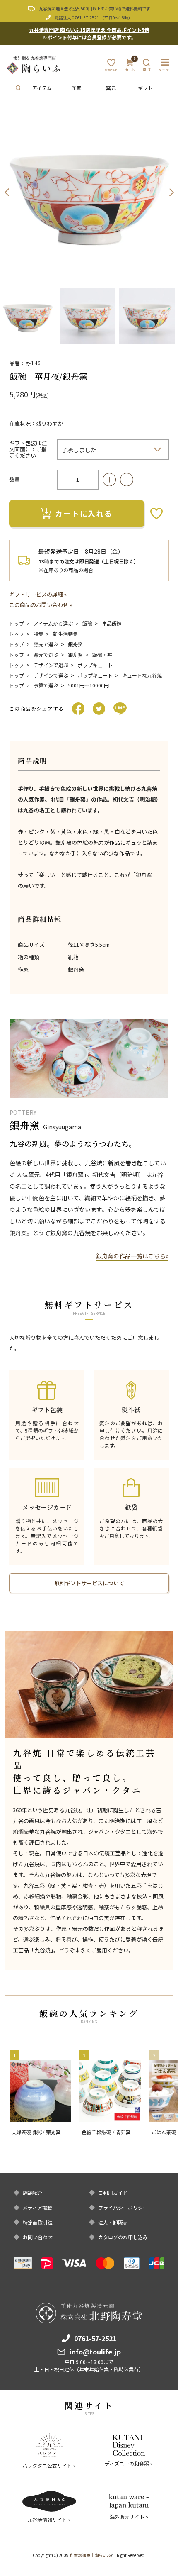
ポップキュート (95, 665)
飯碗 (87, 623)
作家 (76, 88)
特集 (38, 634)
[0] (130, 68)
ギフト (145, 88)
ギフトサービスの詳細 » (38, 594)
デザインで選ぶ (51, 665)
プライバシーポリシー (123, 2208)
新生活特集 (65, 634)
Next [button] (171, 193)
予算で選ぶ (46, 685)
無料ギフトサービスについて (89, 1583)
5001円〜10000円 (88, 685)
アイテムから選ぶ (53, 623)
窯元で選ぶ (46, 644)
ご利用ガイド (113, 2193)
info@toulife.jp (95, 2352)
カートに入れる (84, 513)
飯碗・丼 (102, 654)
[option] (89, 193)
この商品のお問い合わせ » (41, 605)
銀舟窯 (75, 644)
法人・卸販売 (113, 2223)
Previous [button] (7, 193)
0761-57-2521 (86, 18)
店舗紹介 (33, 2193)
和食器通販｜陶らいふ (90, 2555)
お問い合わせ (38, 2237)
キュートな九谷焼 (142, 675)
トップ (17, 623)
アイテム (42, 88)
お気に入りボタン (156, 513)
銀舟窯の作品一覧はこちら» (132, 1256)
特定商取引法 (38, 2223)
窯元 (111, 88)
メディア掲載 (37, 2208)
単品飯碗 (112, 623)
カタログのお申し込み (123, 2237)
